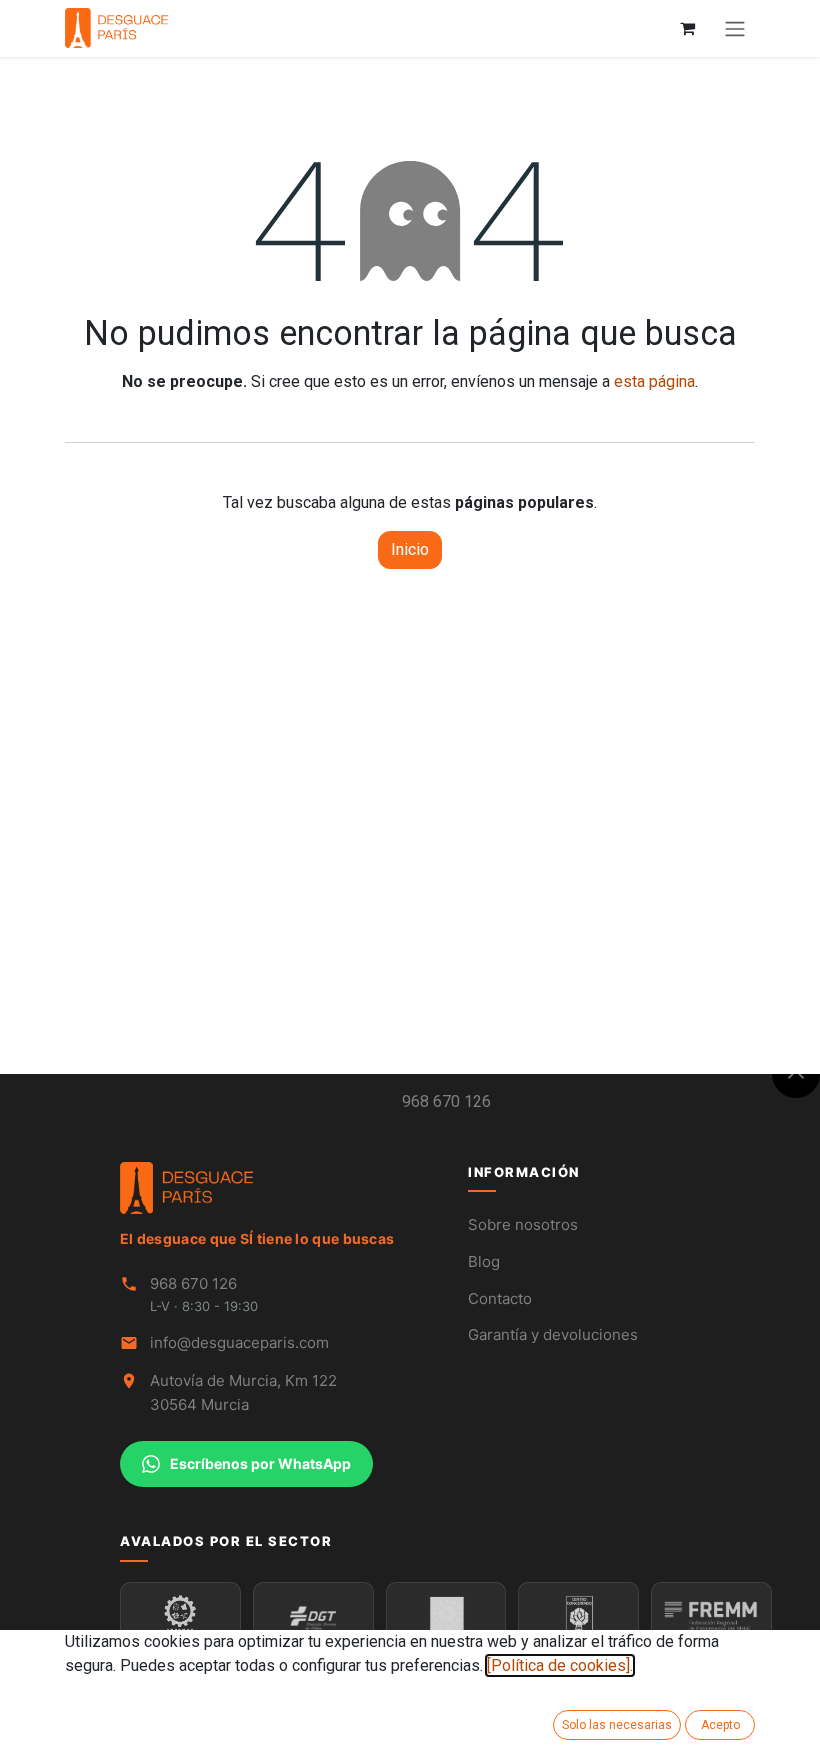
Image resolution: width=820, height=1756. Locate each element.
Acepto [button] (720, 1725)
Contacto (500, 1298)
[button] (796, 1074)
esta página (654, 381)
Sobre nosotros (523, 1224)
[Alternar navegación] (735, 28)
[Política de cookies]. (560, 1665)
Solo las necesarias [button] (617, 1725)
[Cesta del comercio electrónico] (687, 28)
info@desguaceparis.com (239, 1342)
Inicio (410, 549)
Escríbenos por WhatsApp (260, 1463)
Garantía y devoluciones (553, 1334)
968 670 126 (446, 1101)
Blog (484, 1261)
